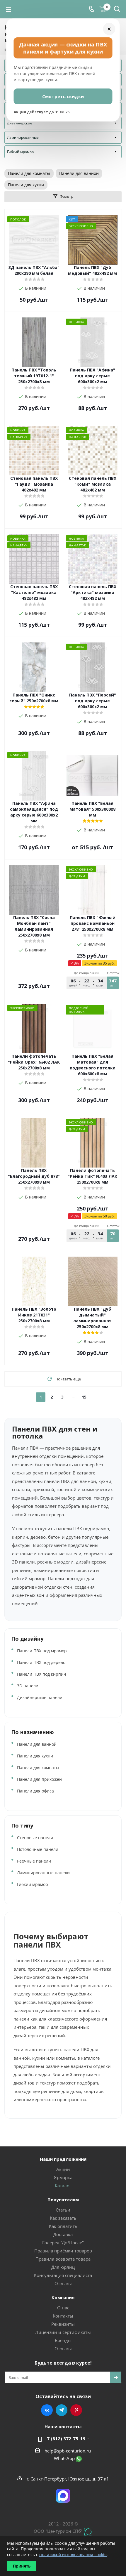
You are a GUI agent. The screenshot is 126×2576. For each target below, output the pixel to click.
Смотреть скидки (63, 96)
